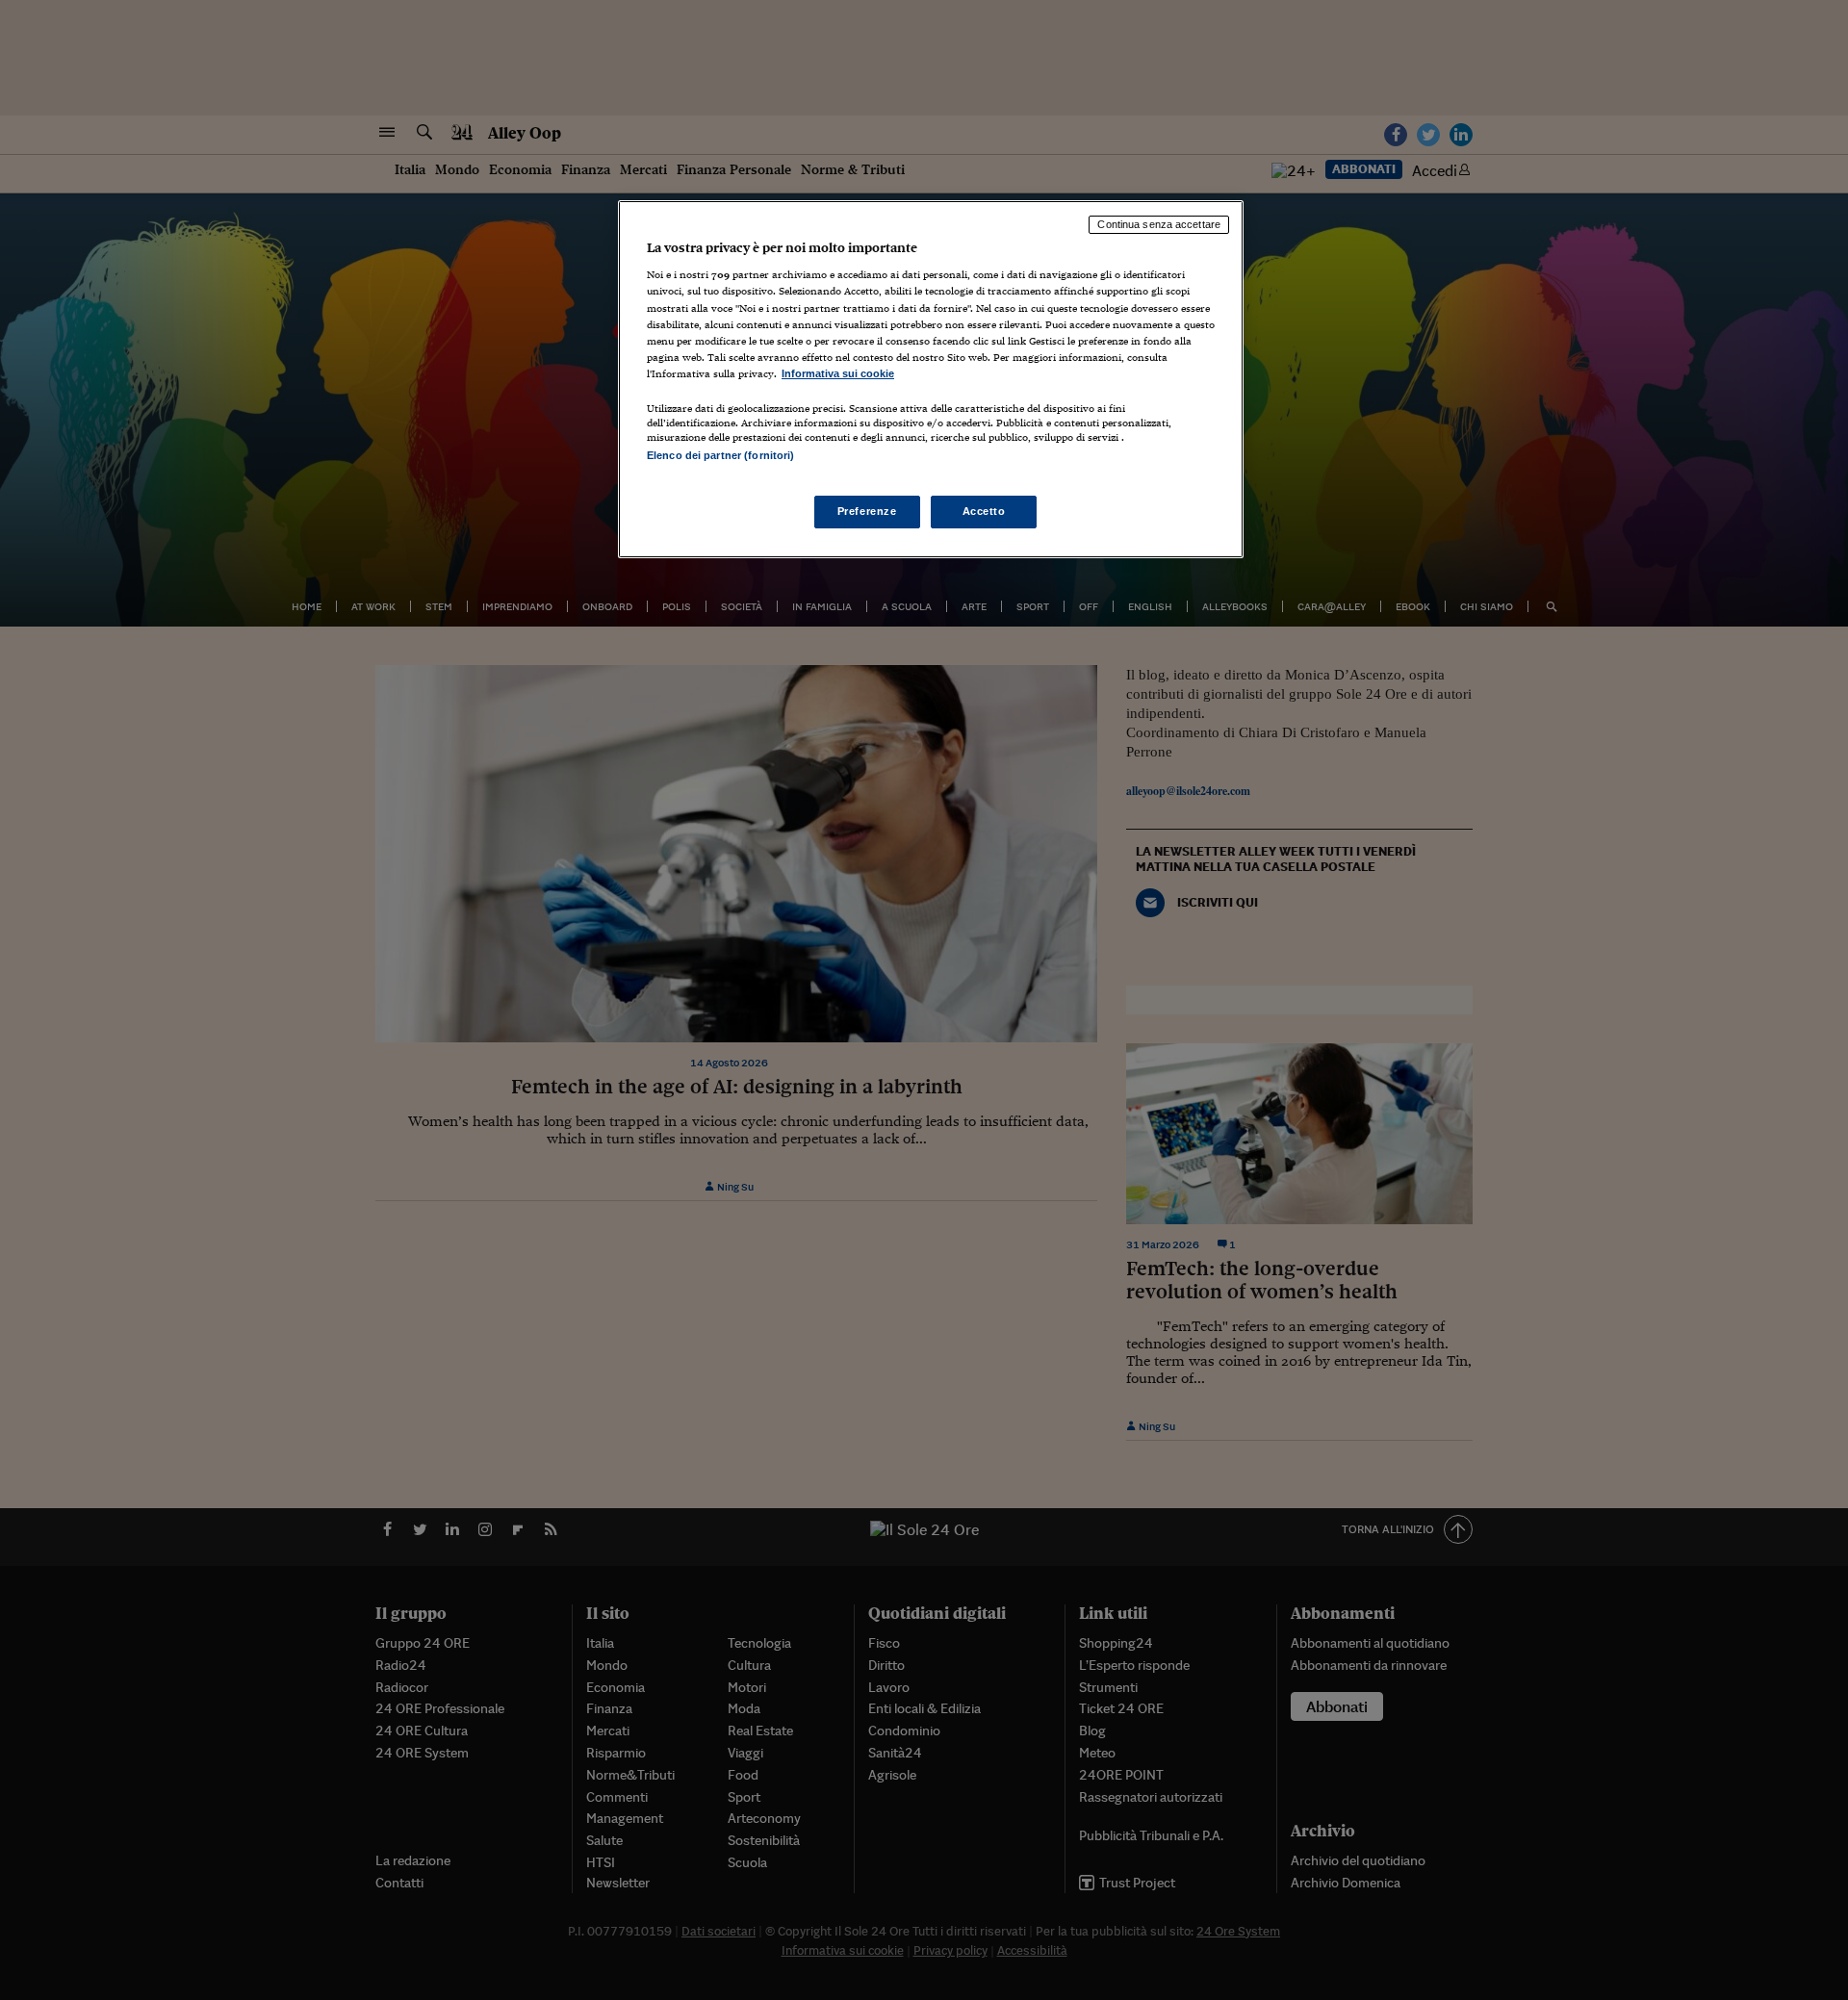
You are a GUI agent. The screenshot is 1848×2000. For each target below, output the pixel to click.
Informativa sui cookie (838, 373)
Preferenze (867, 511)
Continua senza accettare (1159, 224)
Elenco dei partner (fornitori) (720, 455)
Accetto (984, 511)
